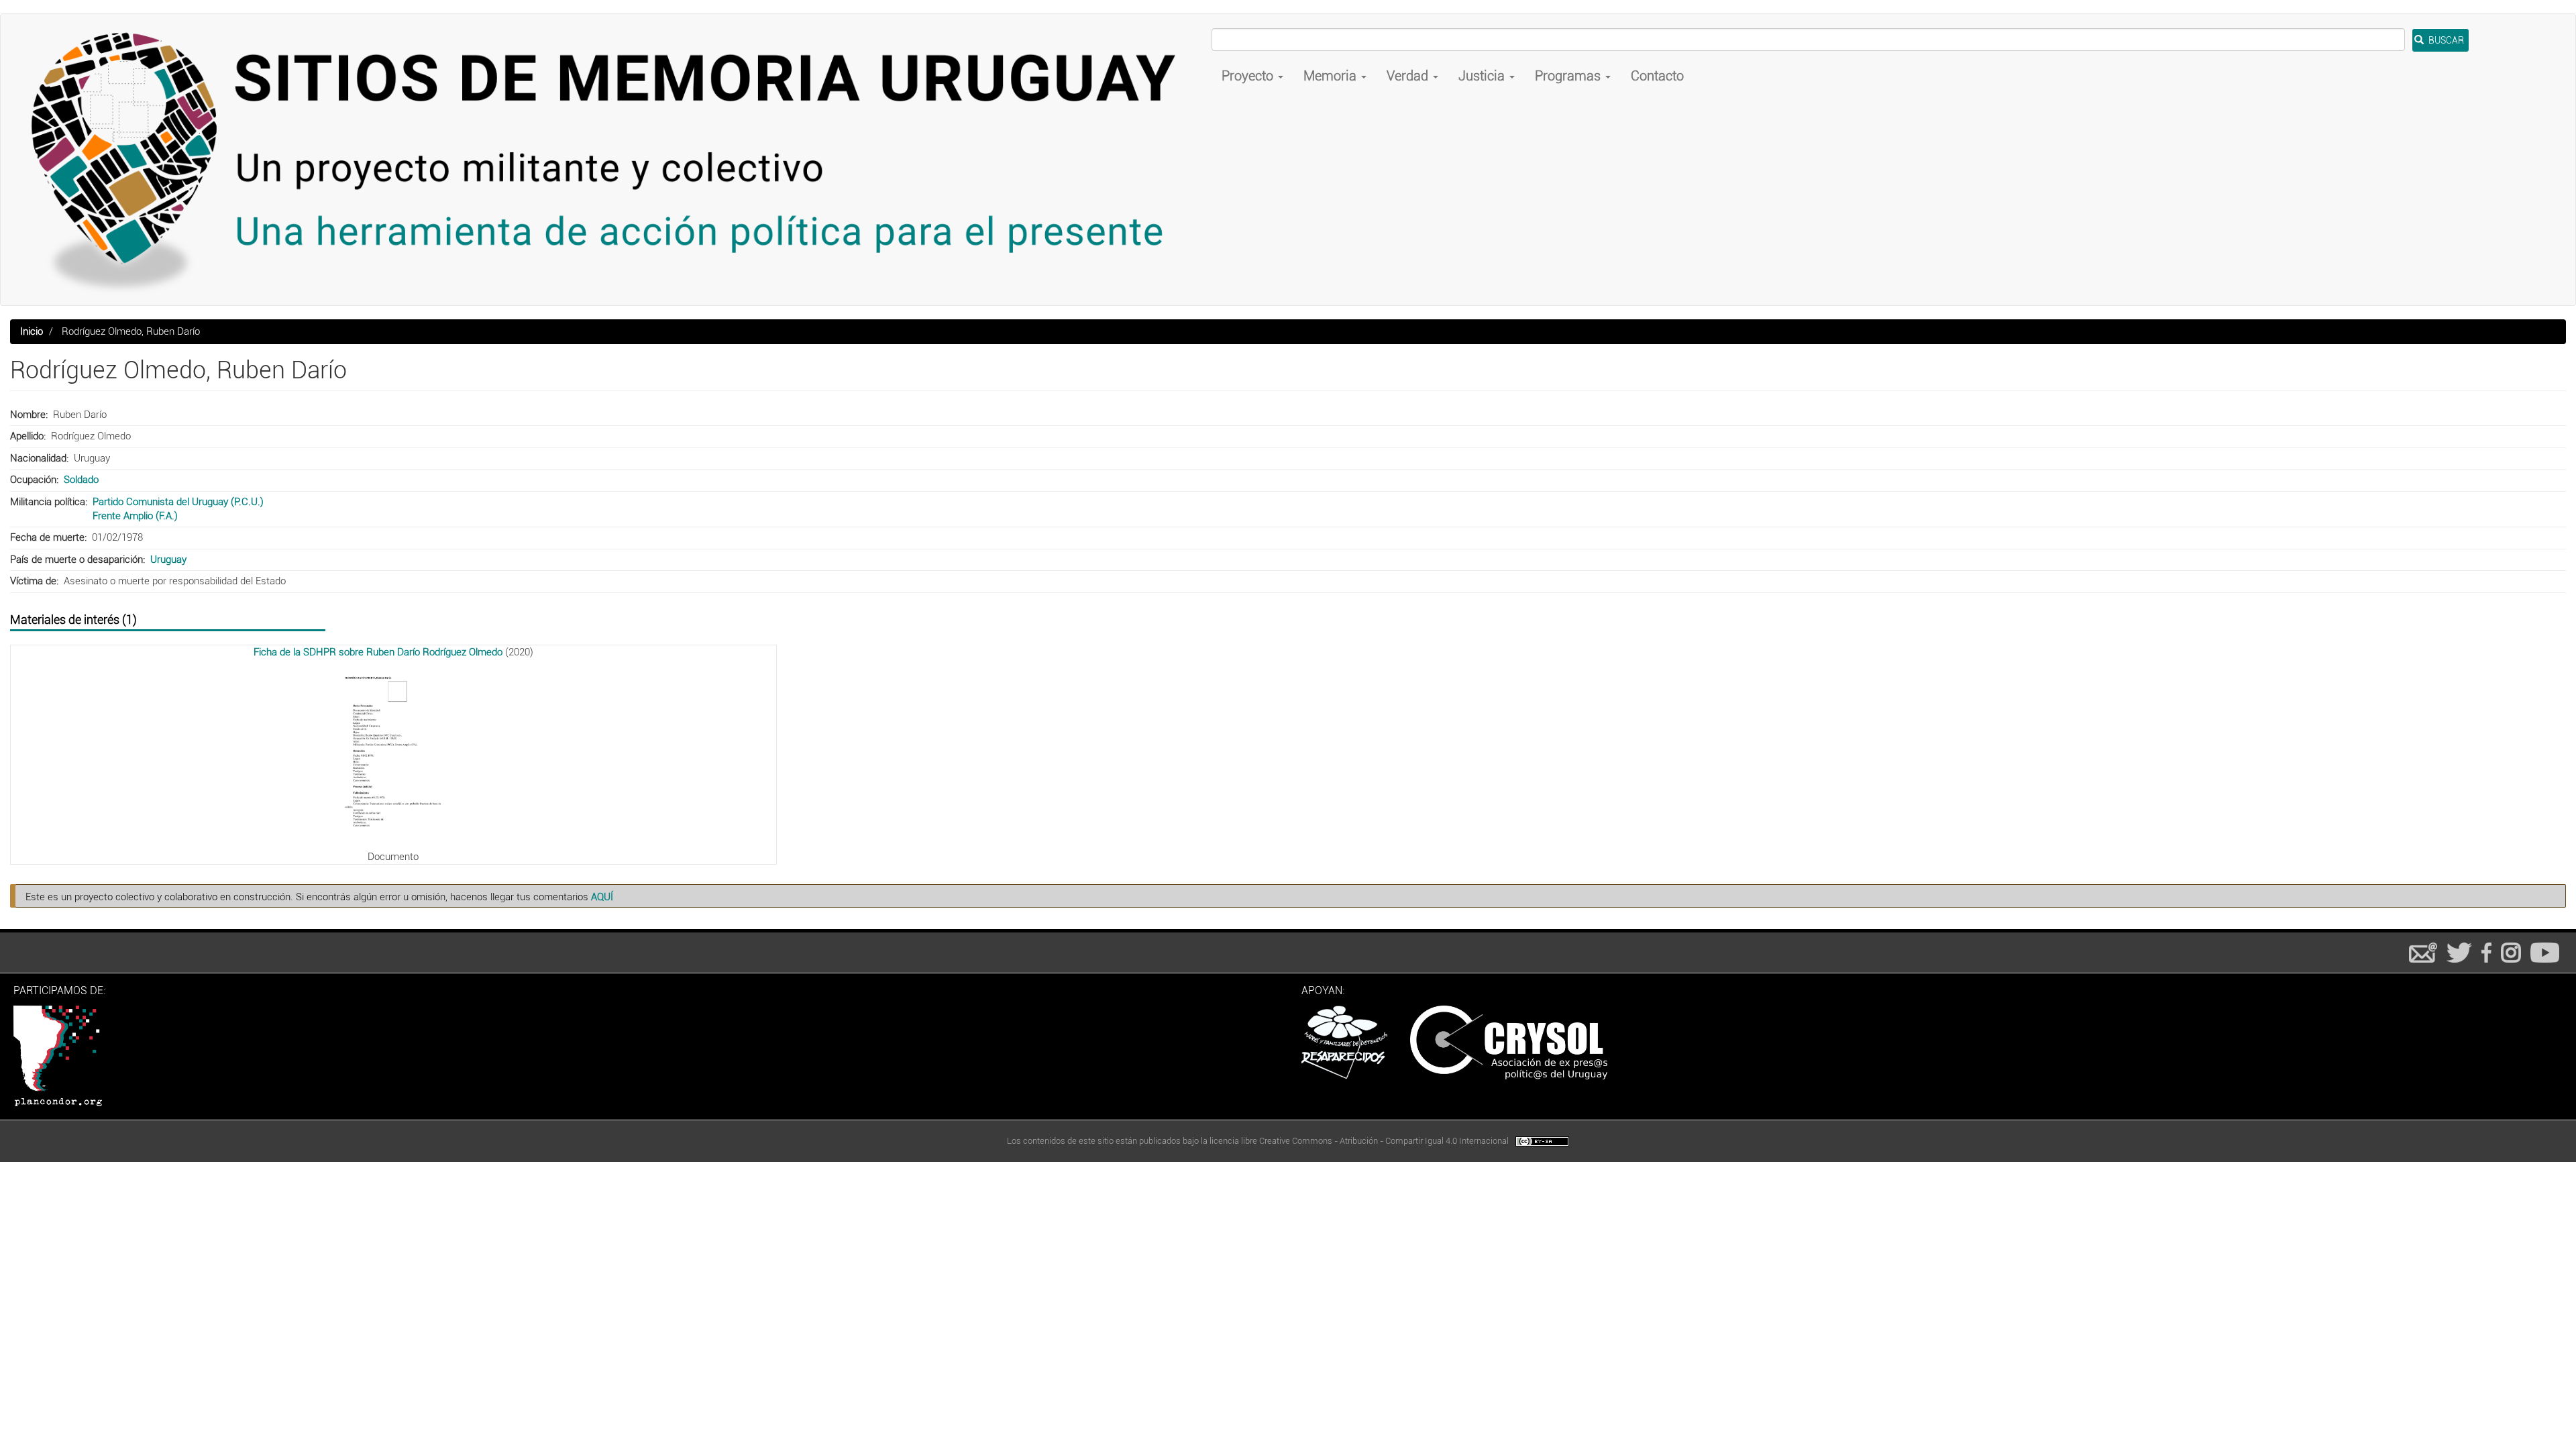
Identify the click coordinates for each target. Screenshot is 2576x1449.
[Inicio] (611, 160)
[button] (393, 754)
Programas (1569, 76)
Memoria (1332, 76)
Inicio (32, 331)
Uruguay (168, 559)
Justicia (1483, 76)
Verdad (1409, 76)
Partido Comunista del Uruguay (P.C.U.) (178, 502)
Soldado (81, 480)
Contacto (1657, 76)
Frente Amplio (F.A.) (135, 516)
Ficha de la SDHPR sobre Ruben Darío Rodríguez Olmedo (378, 652)
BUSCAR (2445, 40)
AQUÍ (602, 897)
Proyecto (1249, 76)
